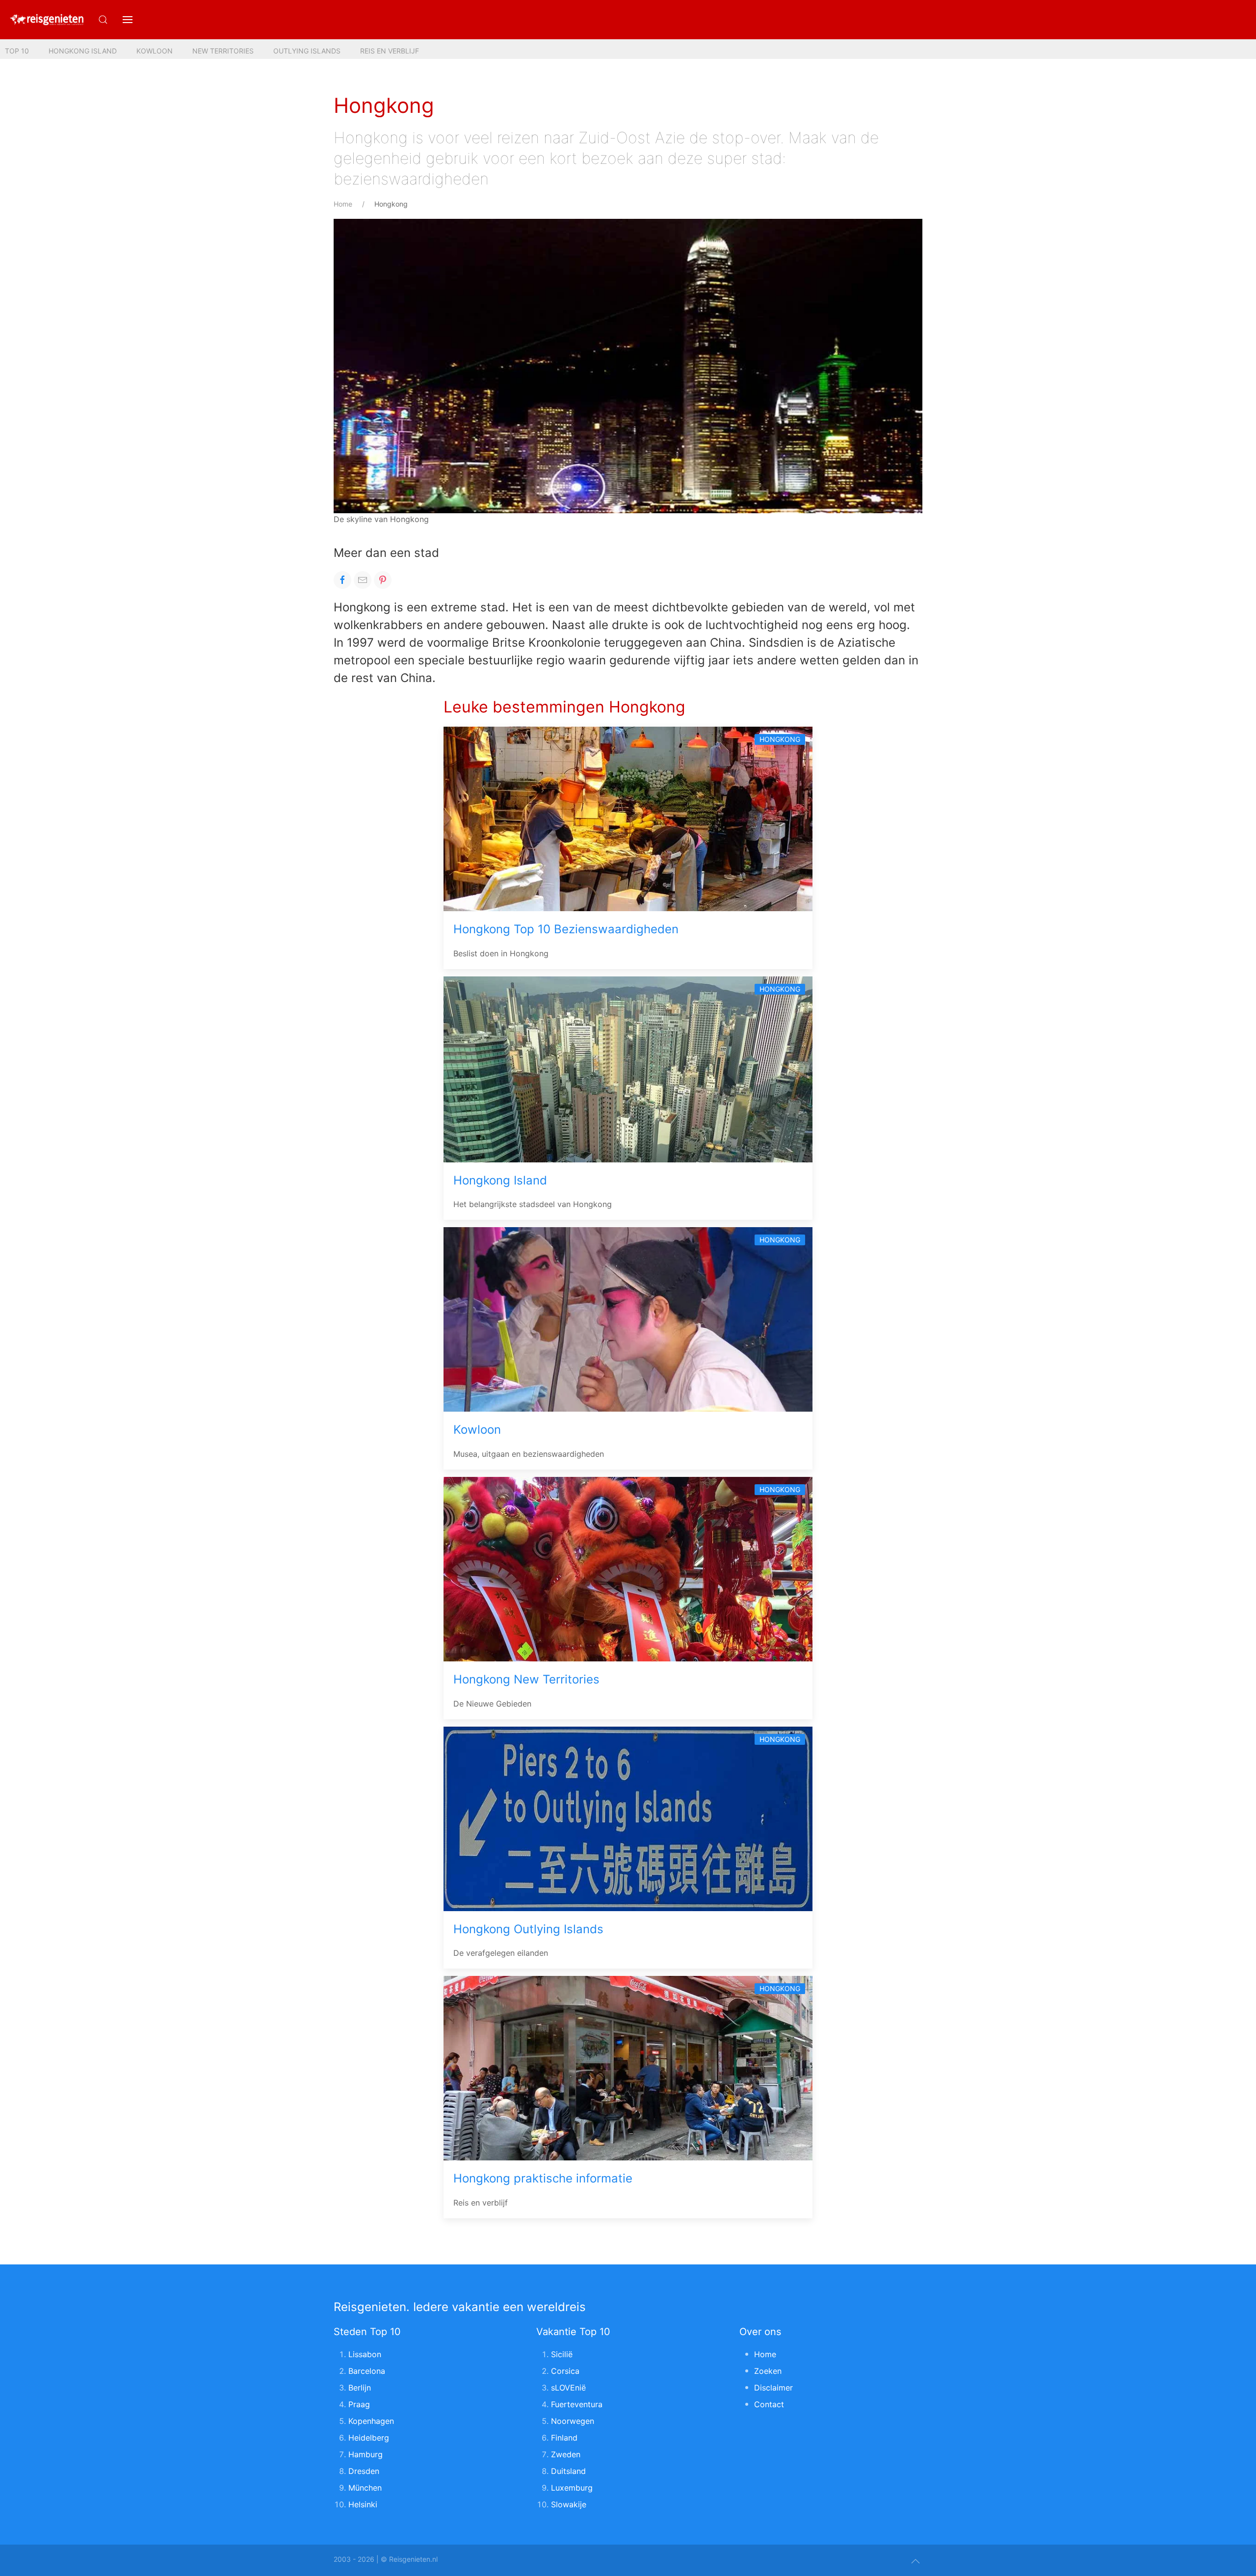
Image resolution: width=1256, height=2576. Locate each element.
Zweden (566, 2454)
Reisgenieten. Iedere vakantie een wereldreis (460, 2307)
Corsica (565, 2371)
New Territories (223, 51)
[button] (128, 20)
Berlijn (360, 2388)
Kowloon (155, 51)
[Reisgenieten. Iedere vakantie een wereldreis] (47, 20)
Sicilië (562, 2354)
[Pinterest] (383, 580)
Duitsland (568, 2471)
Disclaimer (773, 2388)
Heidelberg (369, 2438)
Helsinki (363, 2504)
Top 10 (17, 51)
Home (343, 204)
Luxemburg (572, 2488)
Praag (359, 2404)
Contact (769, 2404)
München (365, 2488)
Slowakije (569, 2504)
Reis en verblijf (390, 51)
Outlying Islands (307, 51)
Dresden (364, 2471)
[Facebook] (342, 580)
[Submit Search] (103, 20)
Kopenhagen (371, 2421)
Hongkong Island (83, 51)
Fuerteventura (577, 2404)
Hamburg (366, 2454)
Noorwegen (573, 2421)
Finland (564, 2438)
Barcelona (367, 2371)
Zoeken (768, 2371)
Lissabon (365, 2354)
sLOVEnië (568, 2388)
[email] (363, 580)
